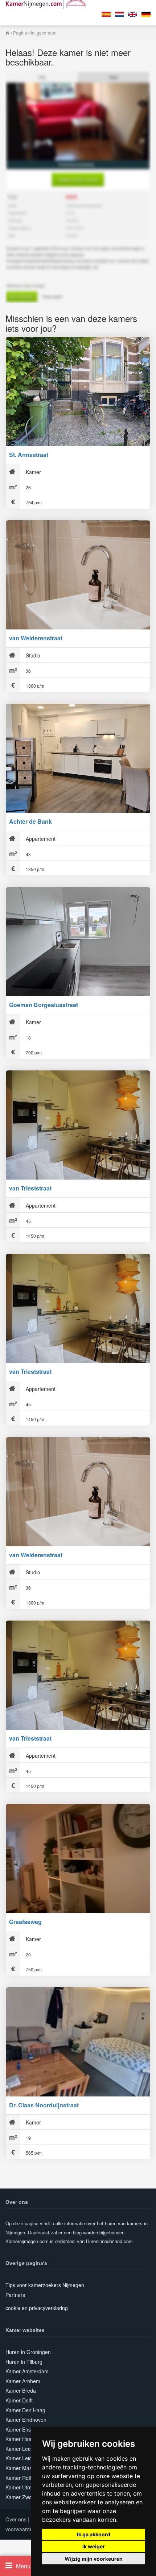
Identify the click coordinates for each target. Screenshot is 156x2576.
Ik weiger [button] (94, 2546)
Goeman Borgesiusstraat (44, 1005)
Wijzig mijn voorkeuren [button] (94, 2559)
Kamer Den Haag (25, 2410)
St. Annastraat (29, 455)
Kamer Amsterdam (27, 2371)
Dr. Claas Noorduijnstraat (44, 2105)
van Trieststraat (30, 1188)
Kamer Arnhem (23, 2381)
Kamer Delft (19, 2400)
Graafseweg (25, 1922)
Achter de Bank (30, 821)
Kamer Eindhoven (26, 2420)
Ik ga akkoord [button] (94, 2534)
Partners (15, 2295)
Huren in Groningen (28, 2352)
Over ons (16, 2519)
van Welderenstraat (36, 638)
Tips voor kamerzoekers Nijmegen (45, 2285)
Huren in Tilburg (24, 2362)
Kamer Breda (21, 2390)
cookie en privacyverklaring (37, 2308)
